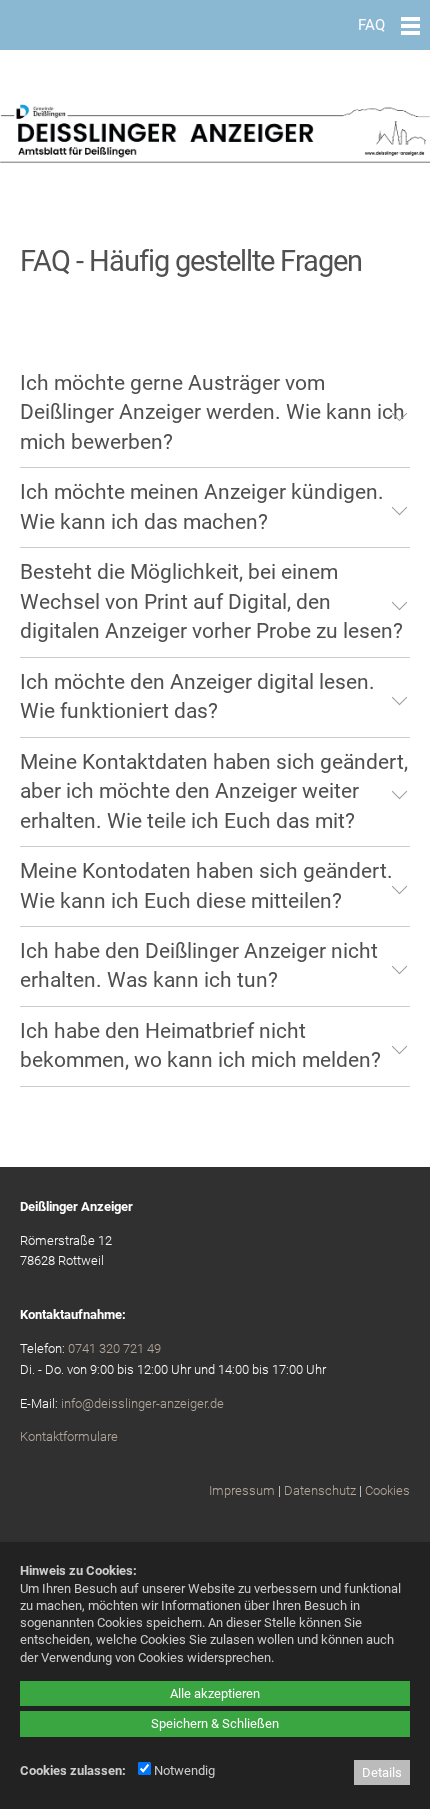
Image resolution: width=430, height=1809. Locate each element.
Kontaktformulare (69, 1436)
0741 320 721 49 (114, 1348)
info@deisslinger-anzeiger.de (142, 1403)
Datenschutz (320, 1490)
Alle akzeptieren (215, 1693)
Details (382, 1772)
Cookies (387, 1490)
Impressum (242, 1490)
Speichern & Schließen (215, 1723)
